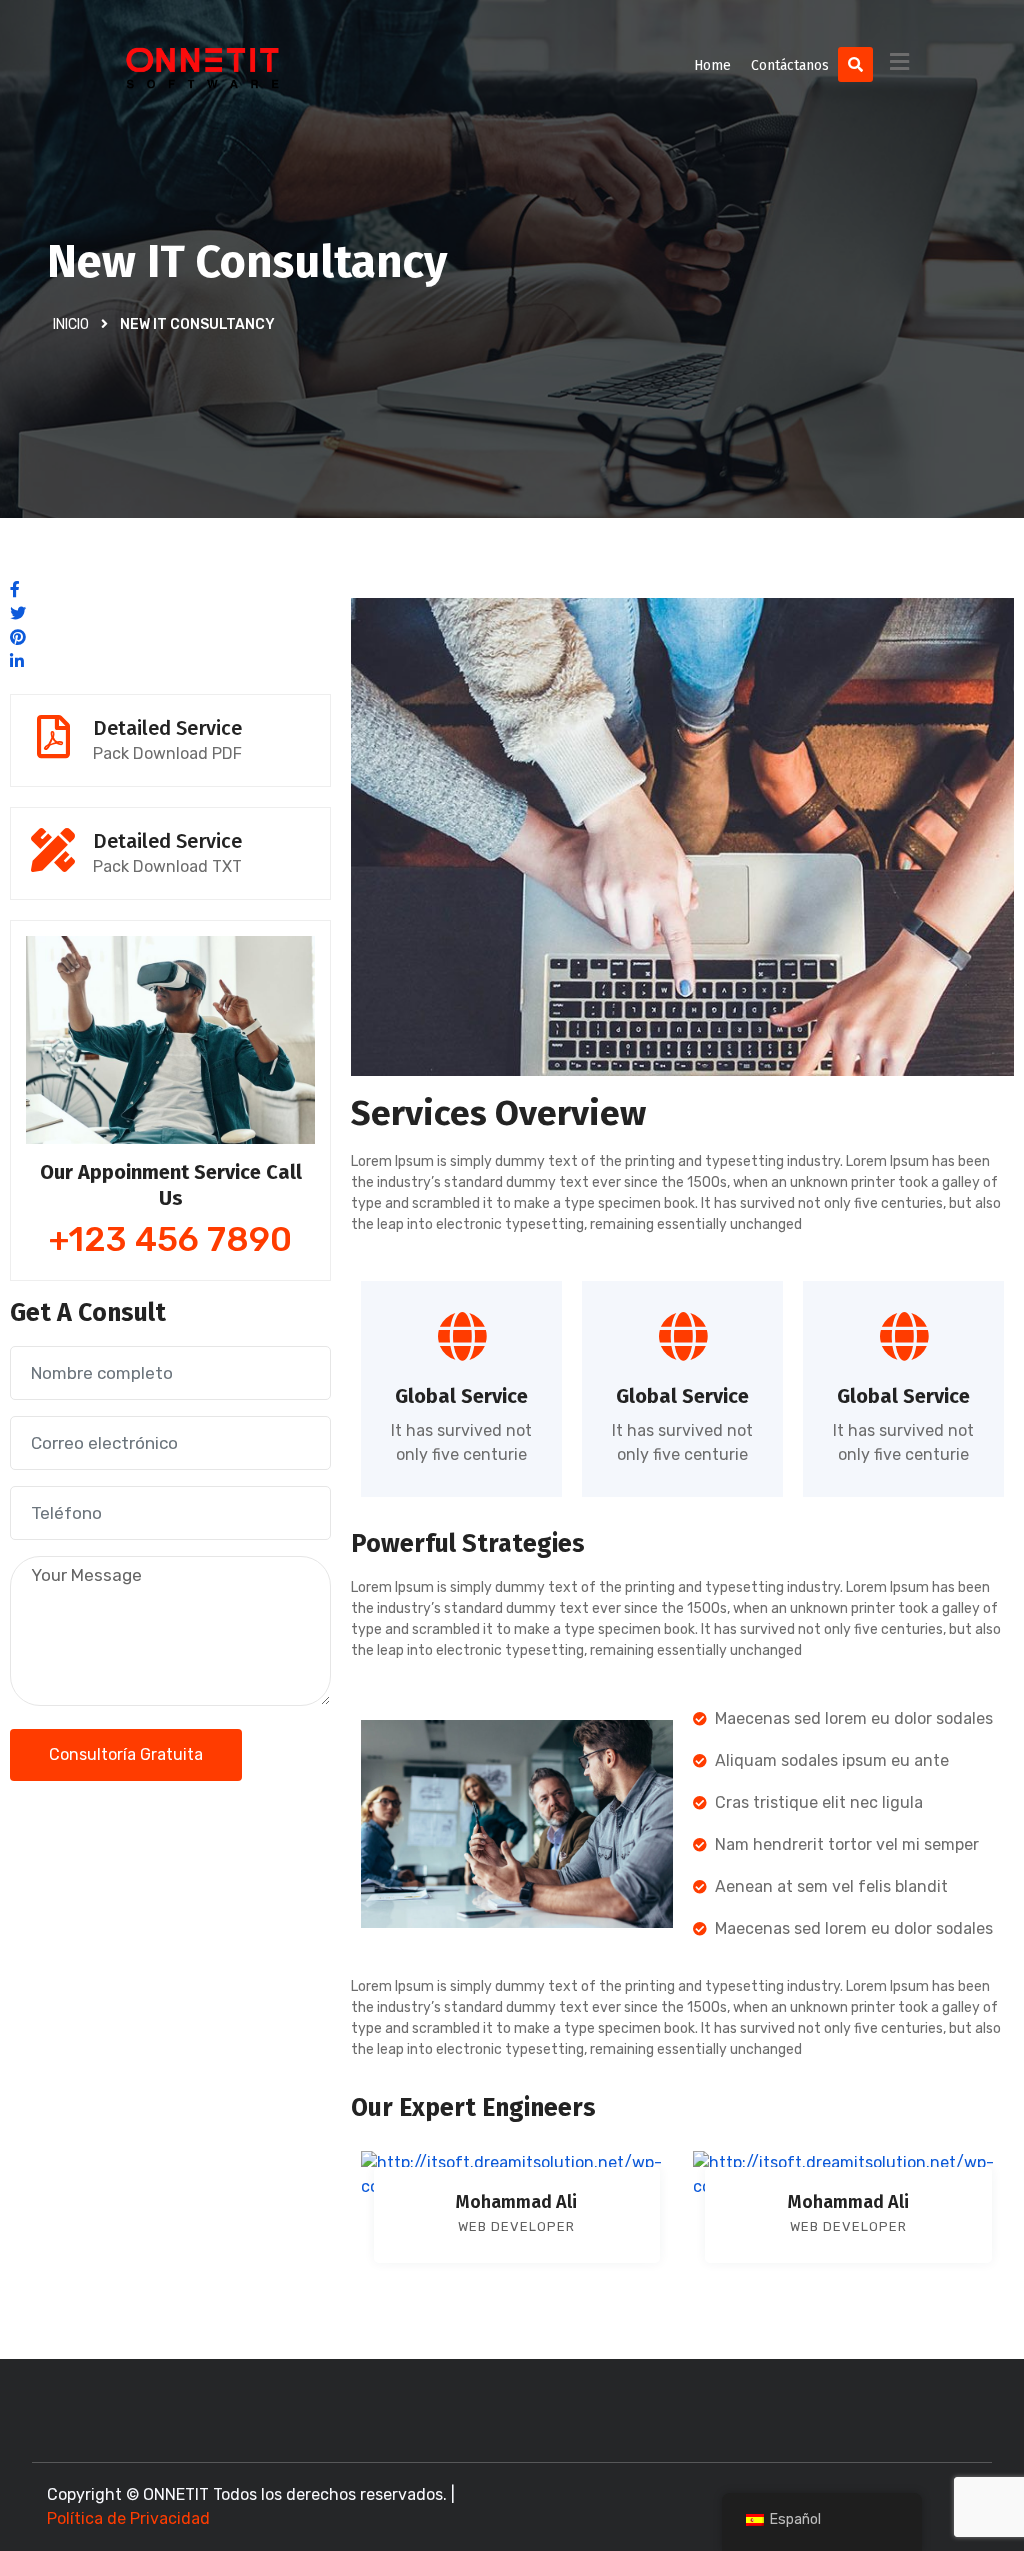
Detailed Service (167, 728)
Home (712, 65)
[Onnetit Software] (203, 65)
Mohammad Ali (516, 2202)
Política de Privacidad (128, 2518)
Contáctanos (790, 65)
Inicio (71, 324)
